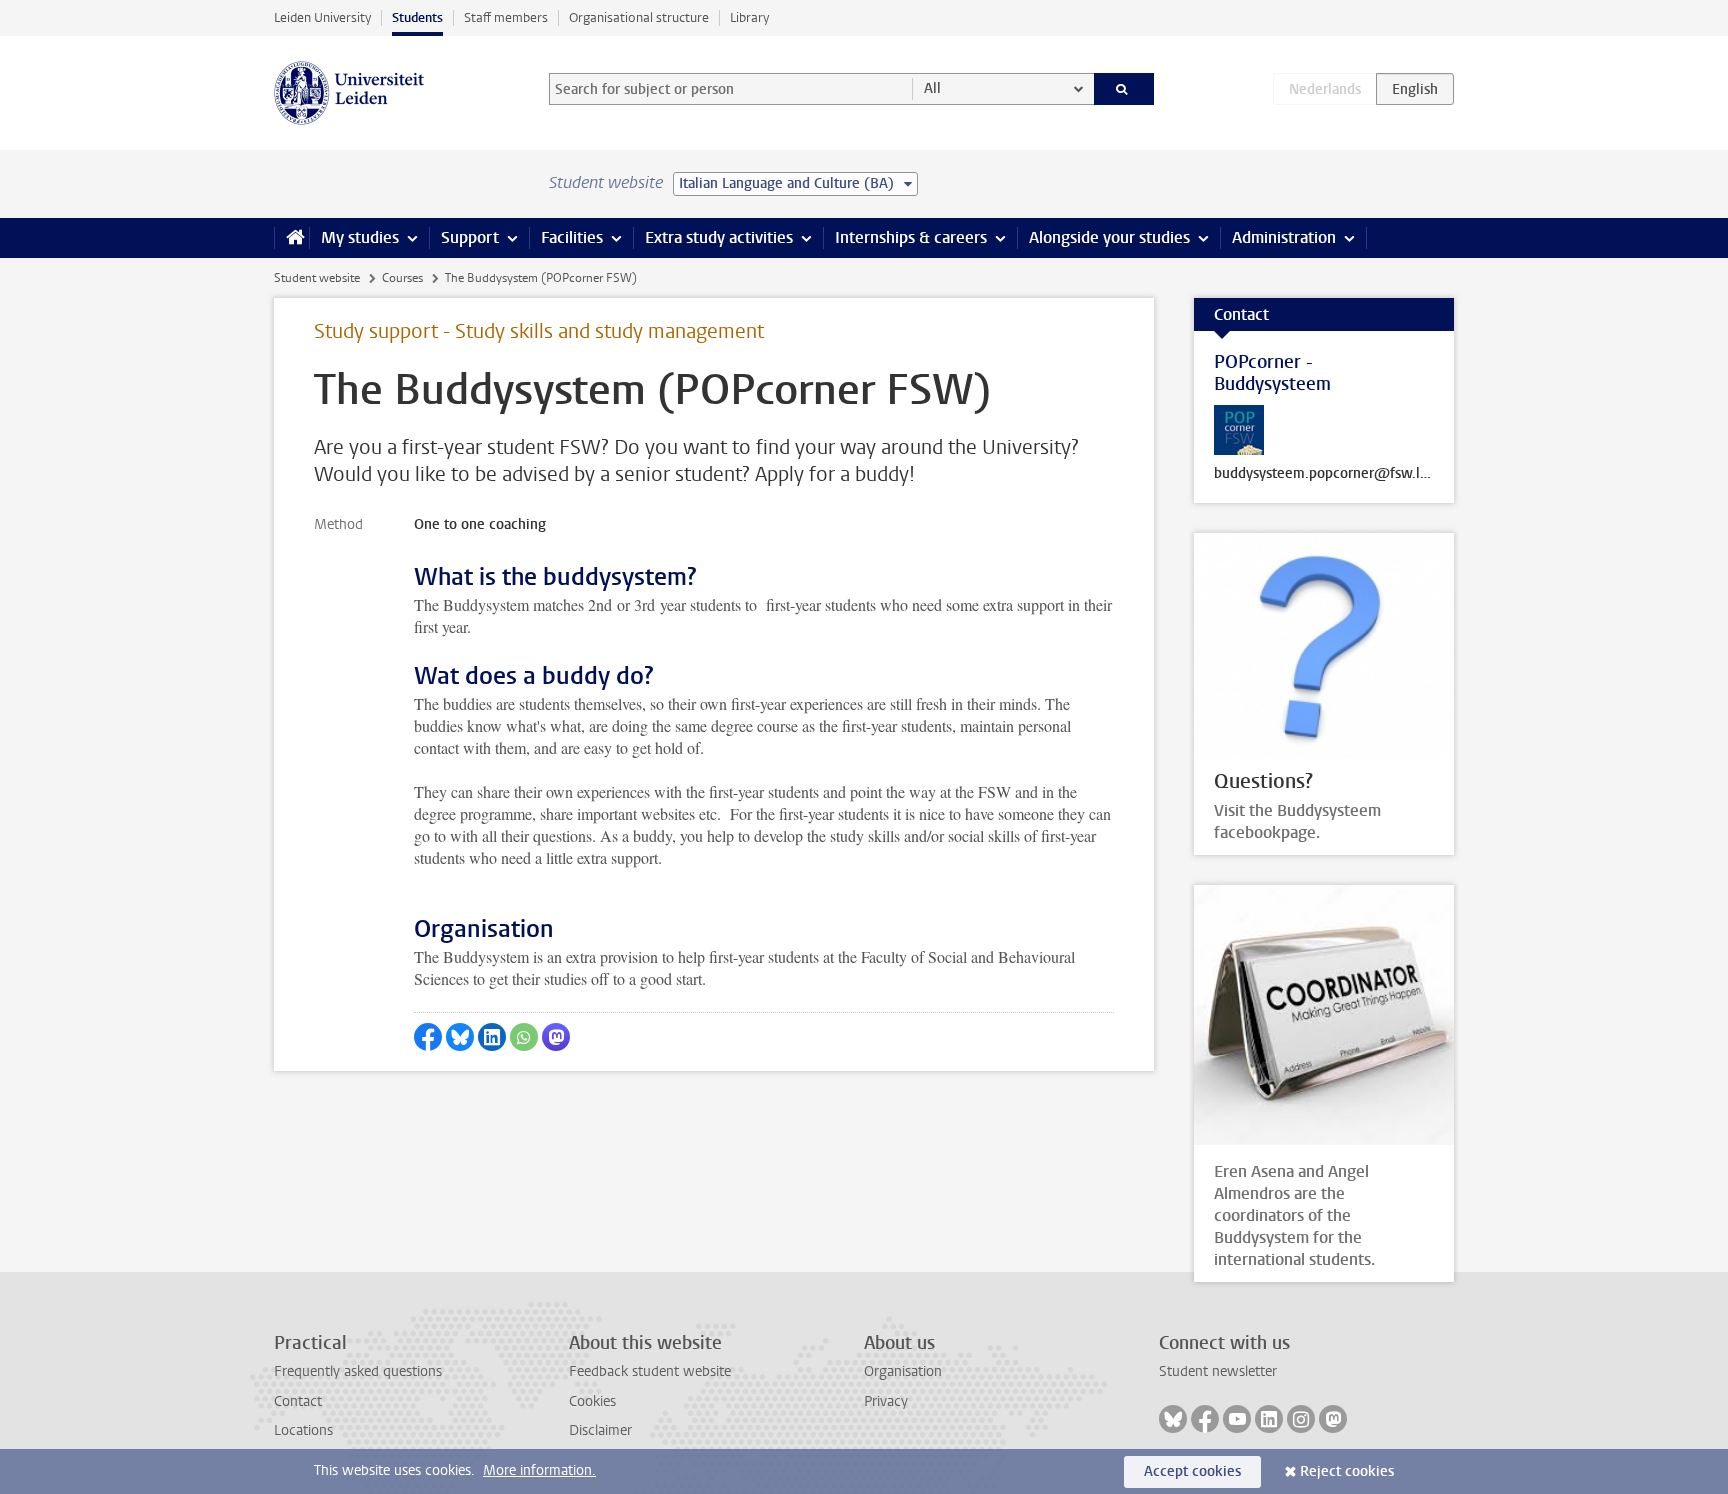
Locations (303, 1430)
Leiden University (322, 17)
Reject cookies (1347, 1471)
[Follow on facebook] (1205, 1419)
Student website (317, 278)
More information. (539, 1470)
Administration (1284, 237)
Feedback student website (650, 1371)
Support (470, 237)
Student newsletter (1218, 1371)
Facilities (572, 237)
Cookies (592, 1401)
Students (417, 17)
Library (749, 17)
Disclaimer (600, 1430)
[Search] (1124, 89)
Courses (402, 278)
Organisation (903, 1371)
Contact (298, 1401)
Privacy (886, 1401)
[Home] (291, 238)
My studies (360, 237)
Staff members (506, 17)
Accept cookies (1192, 1471)
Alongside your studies (1109, 237)
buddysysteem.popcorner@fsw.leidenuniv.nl (1324, 474)
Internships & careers (911, 237)
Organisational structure (639, 17)
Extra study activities (719, 237)
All (932, 88)
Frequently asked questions (358, 1371)
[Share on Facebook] (428, 1037)
